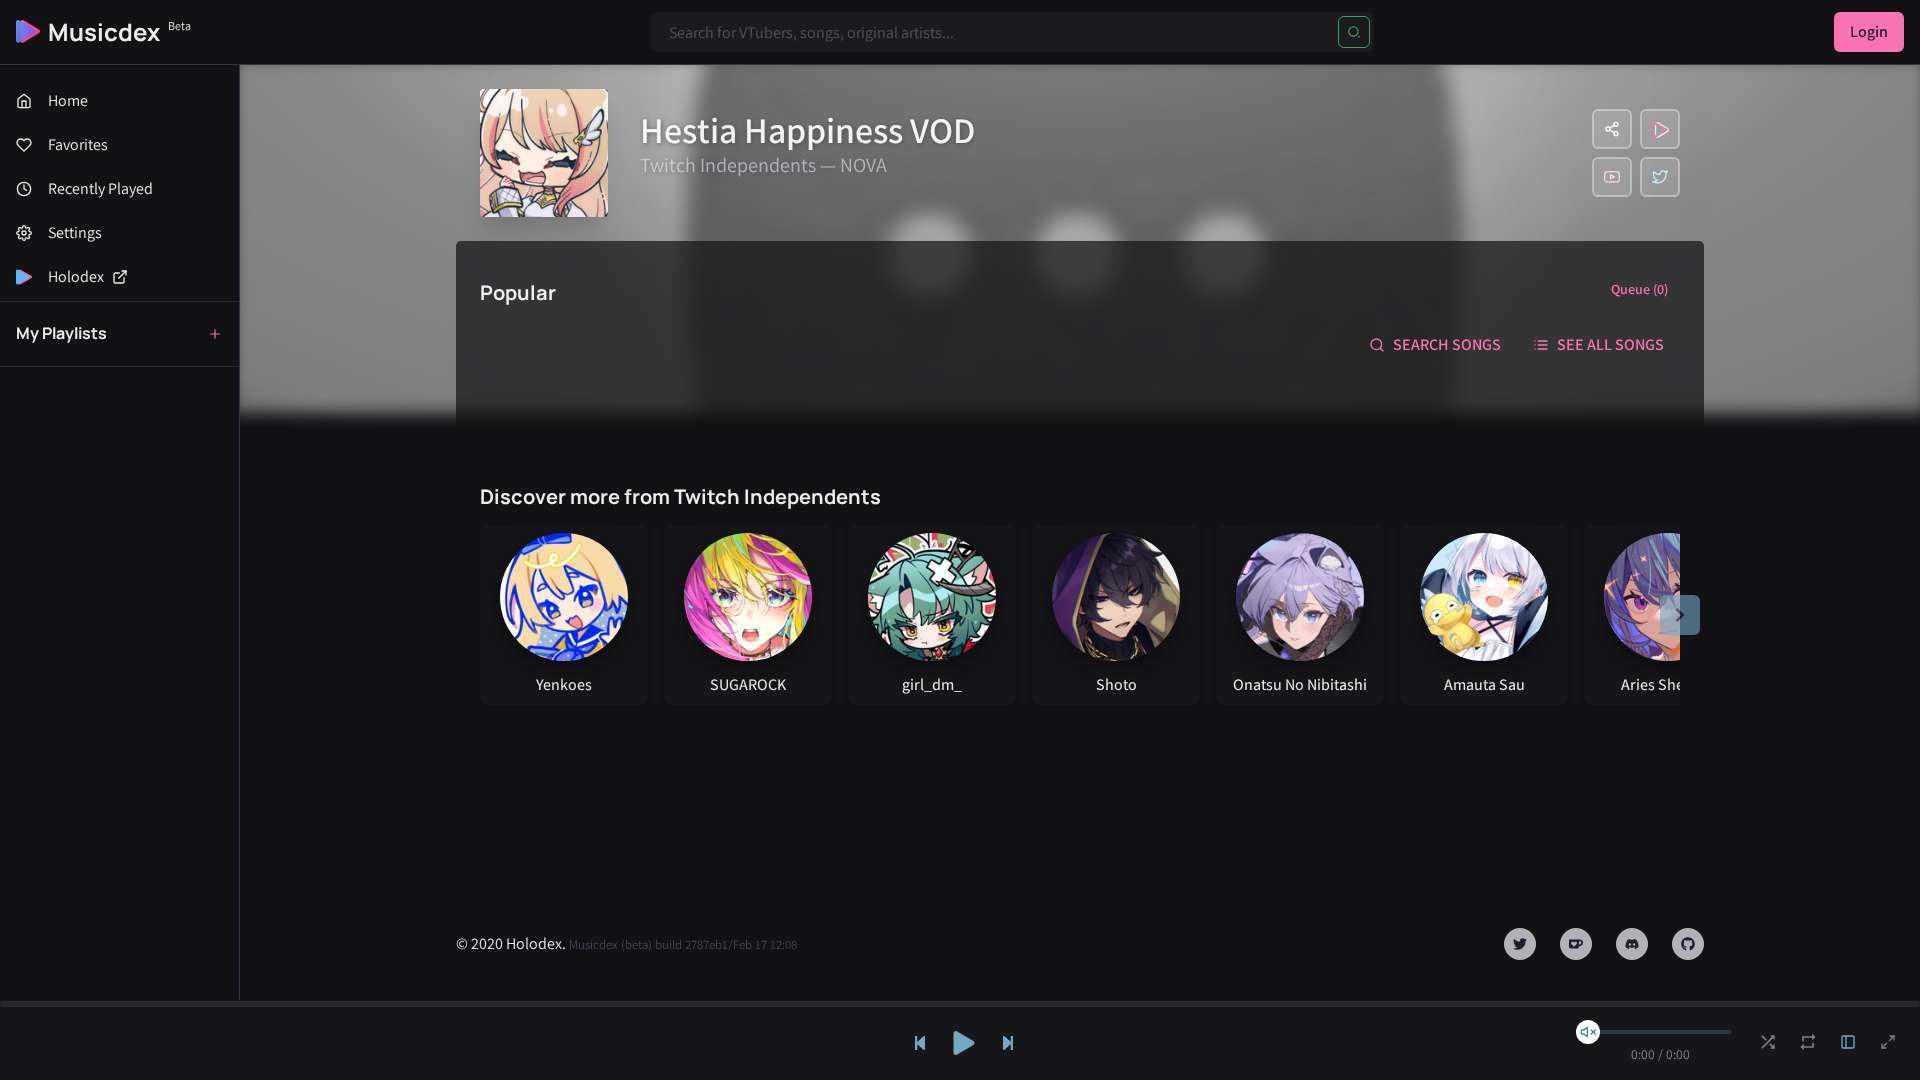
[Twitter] (1660, 177)
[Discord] (1632, 944)
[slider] (1588, 1032)
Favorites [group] (78, 144)
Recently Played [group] (100, 188)
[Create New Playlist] (215, 334)
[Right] (1680, 615)
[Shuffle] (1768, 1042)
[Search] (1354, 32)
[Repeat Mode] (1808, 1042)
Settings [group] (75, 232)
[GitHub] (1688, 944)
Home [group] (68, 100)
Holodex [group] (76, 276)
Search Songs (1447, 344)
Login (1869, 31)
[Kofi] (1576, 944)
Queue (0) (1639, 289)
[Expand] (1848, 1042)
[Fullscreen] (1888, 1042)
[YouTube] (1612, 177)
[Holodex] (1660, 129)
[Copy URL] (1612, 129)
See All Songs (1610, 344)
